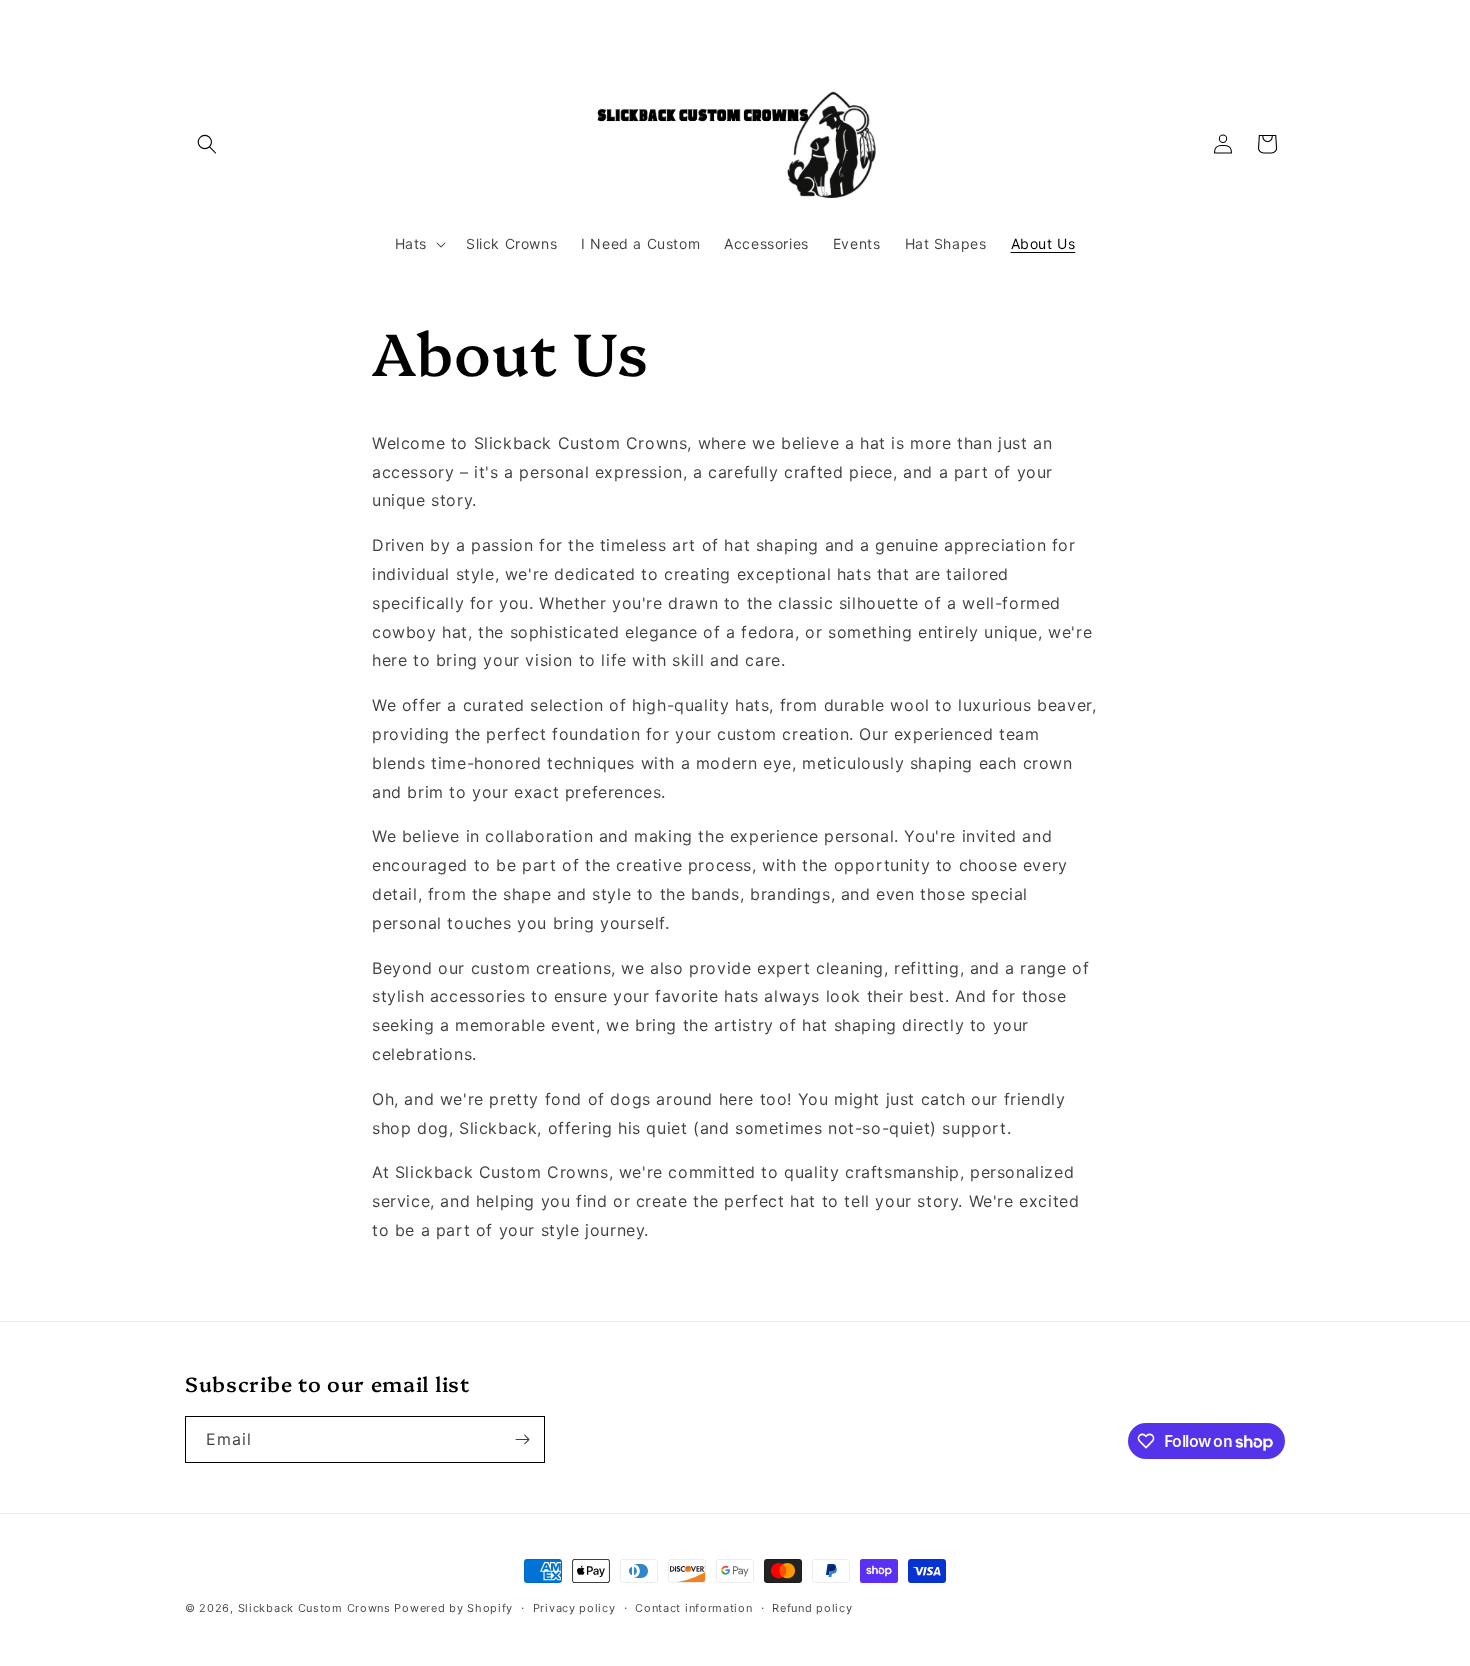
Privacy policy (574, 1608)
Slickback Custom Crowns (314, 1608)
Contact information (693, 1608)
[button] (207, 144)
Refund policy (812, 1608)
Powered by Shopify (453, 1608)
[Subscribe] (522, 1439)
